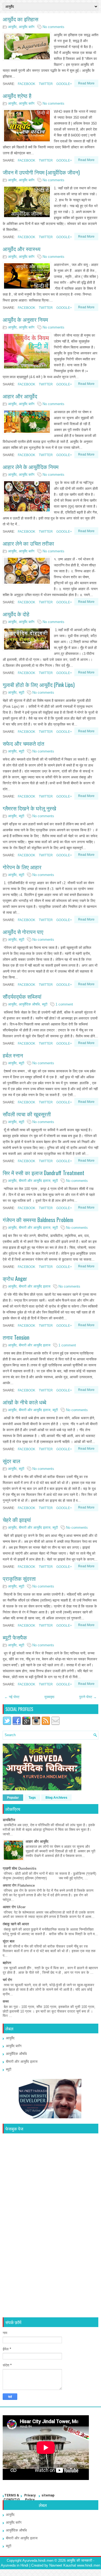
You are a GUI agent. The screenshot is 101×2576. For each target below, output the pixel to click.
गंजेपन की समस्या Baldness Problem (38, 1220)
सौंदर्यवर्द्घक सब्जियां (22, 996)
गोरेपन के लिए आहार (22, 867)
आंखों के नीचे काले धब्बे (25, 1402)
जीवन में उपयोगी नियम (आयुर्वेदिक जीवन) (41, 172)
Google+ (64, 84)
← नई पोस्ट (12, 1697)
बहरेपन (7, 1963)
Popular (13, 1798)
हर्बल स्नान (13, 1055)
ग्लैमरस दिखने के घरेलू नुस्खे (29, 808)
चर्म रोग (7, 1980)
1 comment (64, 1004)
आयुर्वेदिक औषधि (29, 1004)
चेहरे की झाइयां (17, 1520)
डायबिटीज (9, 1820)
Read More (86, 83)
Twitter (45, 84)
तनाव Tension (16, 1337)
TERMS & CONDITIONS (12, 2500)
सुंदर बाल (11, 1461)
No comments (53, 27)
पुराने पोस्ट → (88, 1697)
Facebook (26, 84)
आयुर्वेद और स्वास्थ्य (22, 249)
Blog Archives (56, 1798)
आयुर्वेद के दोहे (16, 614)
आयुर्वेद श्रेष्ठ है (17, 95)
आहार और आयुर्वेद (20, 396)
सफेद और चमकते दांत (23, 743)
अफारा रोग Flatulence (19, 1885)
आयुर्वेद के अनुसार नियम (25, 319)
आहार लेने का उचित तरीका (28, 543)
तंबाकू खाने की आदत (16, 1924)
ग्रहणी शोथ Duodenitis (20, 1868)
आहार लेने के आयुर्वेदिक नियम (31, 467)
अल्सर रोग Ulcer (14, 1907)
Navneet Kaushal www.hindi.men (75, 2565)
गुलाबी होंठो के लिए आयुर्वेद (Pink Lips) (39, 685)
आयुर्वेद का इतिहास (20, 19)
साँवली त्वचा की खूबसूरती (27, 1114)
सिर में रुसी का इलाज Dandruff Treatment (43, 1173)
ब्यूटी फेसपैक (15, 1637)
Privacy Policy (30, 2498)
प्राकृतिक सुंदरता (19, 1578)
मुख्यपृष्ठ (49, 1697)
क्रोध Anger (15, 1278)
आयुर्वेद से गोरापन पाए (23, 932)
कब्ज (6, 2001)
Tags (32, 1798)
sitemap (48, 2495)
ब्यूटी (22, 692)
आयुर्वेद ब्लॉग (27, 27)
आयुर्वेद (12, 27)
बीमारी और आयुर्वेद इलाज (35, 1181)
